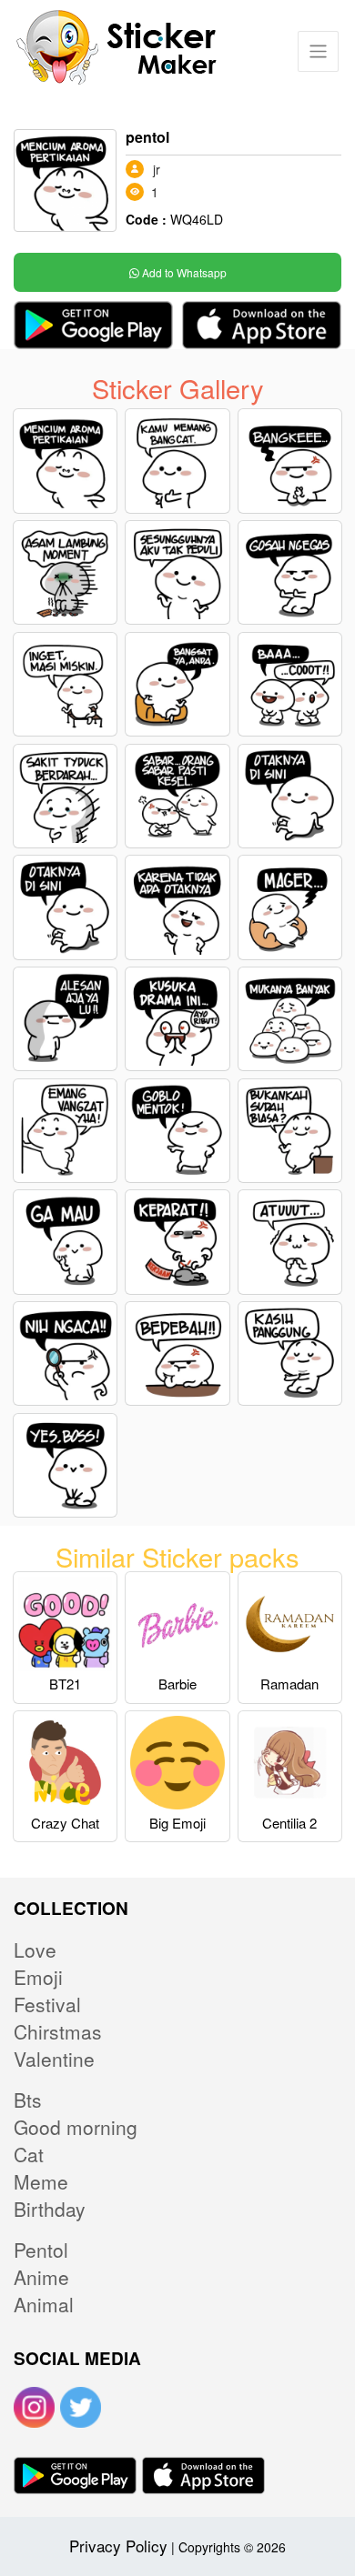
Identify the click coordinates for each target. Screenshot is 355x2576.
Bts (28, 2100)
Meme (41, 2181)
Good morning (76, 2127)
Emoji (38, 1977)
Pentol (41, 2250)
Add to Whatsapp (183, 272)
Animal (44, 2304)
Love (35, 1950)
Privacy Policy (118, 2546)
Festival (47, 2004)
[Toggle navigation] (318, 51)
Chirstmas (58, 2031)
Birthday (50, 2209)
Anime (41, 2277)
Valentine (54, 2059)
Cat (29, 2154)
